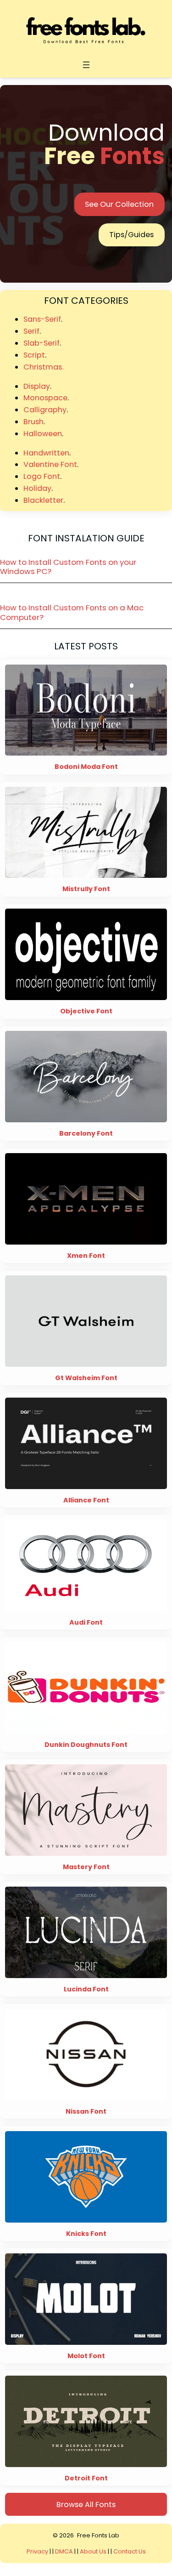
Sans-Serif (42, 319)
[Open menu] (86, 65)
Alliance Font (86, 1500)
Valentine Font (50, 464)
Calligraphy (45, 410)
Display (37, 386)
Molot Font (86, 2356)
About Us (93, 2551)
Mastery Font (86, 1867)
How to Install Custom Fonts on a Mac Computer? (72, 612)
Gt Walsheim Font (86, 1378)
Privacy (38, 2551)
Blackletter (43, 500)
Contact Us (130, 2551)
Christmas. (43, 367)
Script (34, 355)
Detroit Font (86, 2478)
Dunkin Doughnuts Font (86, 1745)
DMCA (64, 2551)
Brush (33, 422)
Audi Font (86, 1623)
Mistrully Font (86, 889)
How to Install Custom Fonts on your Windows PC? (68, 567)
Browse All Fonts (86, 2505)
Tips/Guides (131, 235)
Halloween (43, 434)
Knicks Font (86, 2234)
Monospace (45, 398)
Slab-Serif (42, 343)
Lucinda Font (86, 1989)
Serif (31, 331)
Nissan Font (86, 2112)
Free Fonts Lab (98, 2535)
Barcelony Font (86, 1134)
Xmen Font (86, 1256)
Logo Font (42, 476)
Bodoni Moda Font (86, 767)
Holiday (37, 488)
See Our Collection (119, 204)
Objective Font (86, 1011)
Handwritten (46, 453)
